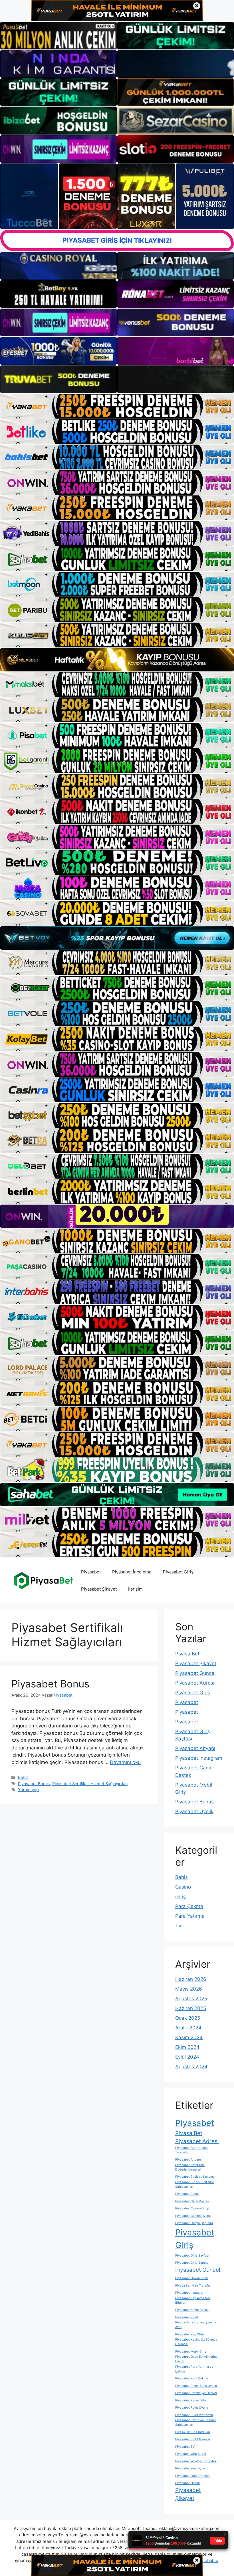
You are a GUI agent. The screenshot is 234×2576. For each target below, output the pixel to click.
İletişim (135, 1589)
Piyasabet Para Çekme (192, 2378)
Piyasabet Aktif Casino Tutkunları (192, 2150)
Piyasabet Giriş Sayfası (192, 2256)
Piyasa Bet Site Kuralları (193, 2432)
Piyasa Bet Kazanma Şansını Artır (196, 2325)
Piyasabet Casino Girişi (192, 2208)
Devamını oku (125, 1762)
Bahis (23, 1777)
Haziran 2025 (191, 2008)
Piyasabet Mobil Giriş (191, 2352)
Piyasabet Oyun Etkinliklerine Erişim (196, 2359)
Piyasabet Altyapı (195, 1748)
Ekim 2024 (187, 2047)
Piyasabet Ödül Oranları (192, 2476)
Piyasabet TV (185, 2447)
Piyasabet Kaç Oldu (189, 2334)
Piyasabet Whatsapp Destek (196, 2461)
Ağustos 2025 (191, 1999)
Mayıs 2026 (189, 1989)
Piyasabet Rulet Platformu (194, 2415)
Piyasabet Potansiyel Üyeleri (196, 2393)
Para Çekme (189, 1906)
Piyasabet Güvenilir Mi (191, 2278)
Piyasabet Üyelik (194, 1811)
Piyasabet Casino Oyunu (193, 2216)
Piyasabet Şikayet (99, 1589)
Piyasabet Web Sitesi (191, 2454)
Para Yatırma (190, 1916)
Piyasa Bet (187, 1654)
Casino (183, 1887)
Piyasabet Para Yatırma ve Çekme (194, 2369)
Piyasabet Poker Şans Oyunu (196, 2386)
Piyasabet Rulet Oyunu (192, 2408)
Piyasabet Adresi (195, 1683)
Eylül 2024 (187, 2057)
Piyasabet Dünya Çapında (194, 2223)
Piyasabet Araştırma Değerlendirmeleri (190, 2167)
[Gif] (117, 660)
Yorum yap (28, 1790)
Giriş (180, 1897)
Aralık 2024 (188, 2028)
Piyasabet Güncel (195, 1673)
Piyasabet (91, 1572)
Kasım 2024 (189, 2037)
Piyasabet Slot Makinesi (193, 2439)
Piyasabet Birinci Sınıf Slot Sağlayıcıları (194, 2184)
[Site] (117, 406)
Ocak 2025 (188, 2018)
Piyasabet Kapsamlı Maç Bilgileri (193, 2300)
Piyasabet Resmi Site (191, 2400)
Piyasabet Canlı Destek (192, 2201)
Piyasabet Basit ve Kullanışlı (196, 2177)
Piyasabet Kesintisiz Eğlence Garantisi (196, 2342)
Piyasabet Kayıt (187, 2317)
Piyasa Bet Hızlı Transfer (193, 2286)
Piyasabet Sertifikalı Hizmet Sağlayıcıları (90, 1784)
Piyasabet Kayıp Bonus (192, 2310)
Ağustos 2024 (191, 2067)
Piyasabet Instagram (199, 1758)
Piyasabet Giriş (178, 1572)
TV (178, 1926)
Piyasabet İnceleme (132, 1572)
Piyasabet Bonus (50, 1684)
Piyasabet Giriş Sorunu (192, 2263)
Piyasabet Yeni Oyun (190, 2468)
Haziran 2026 (191, 1979)
